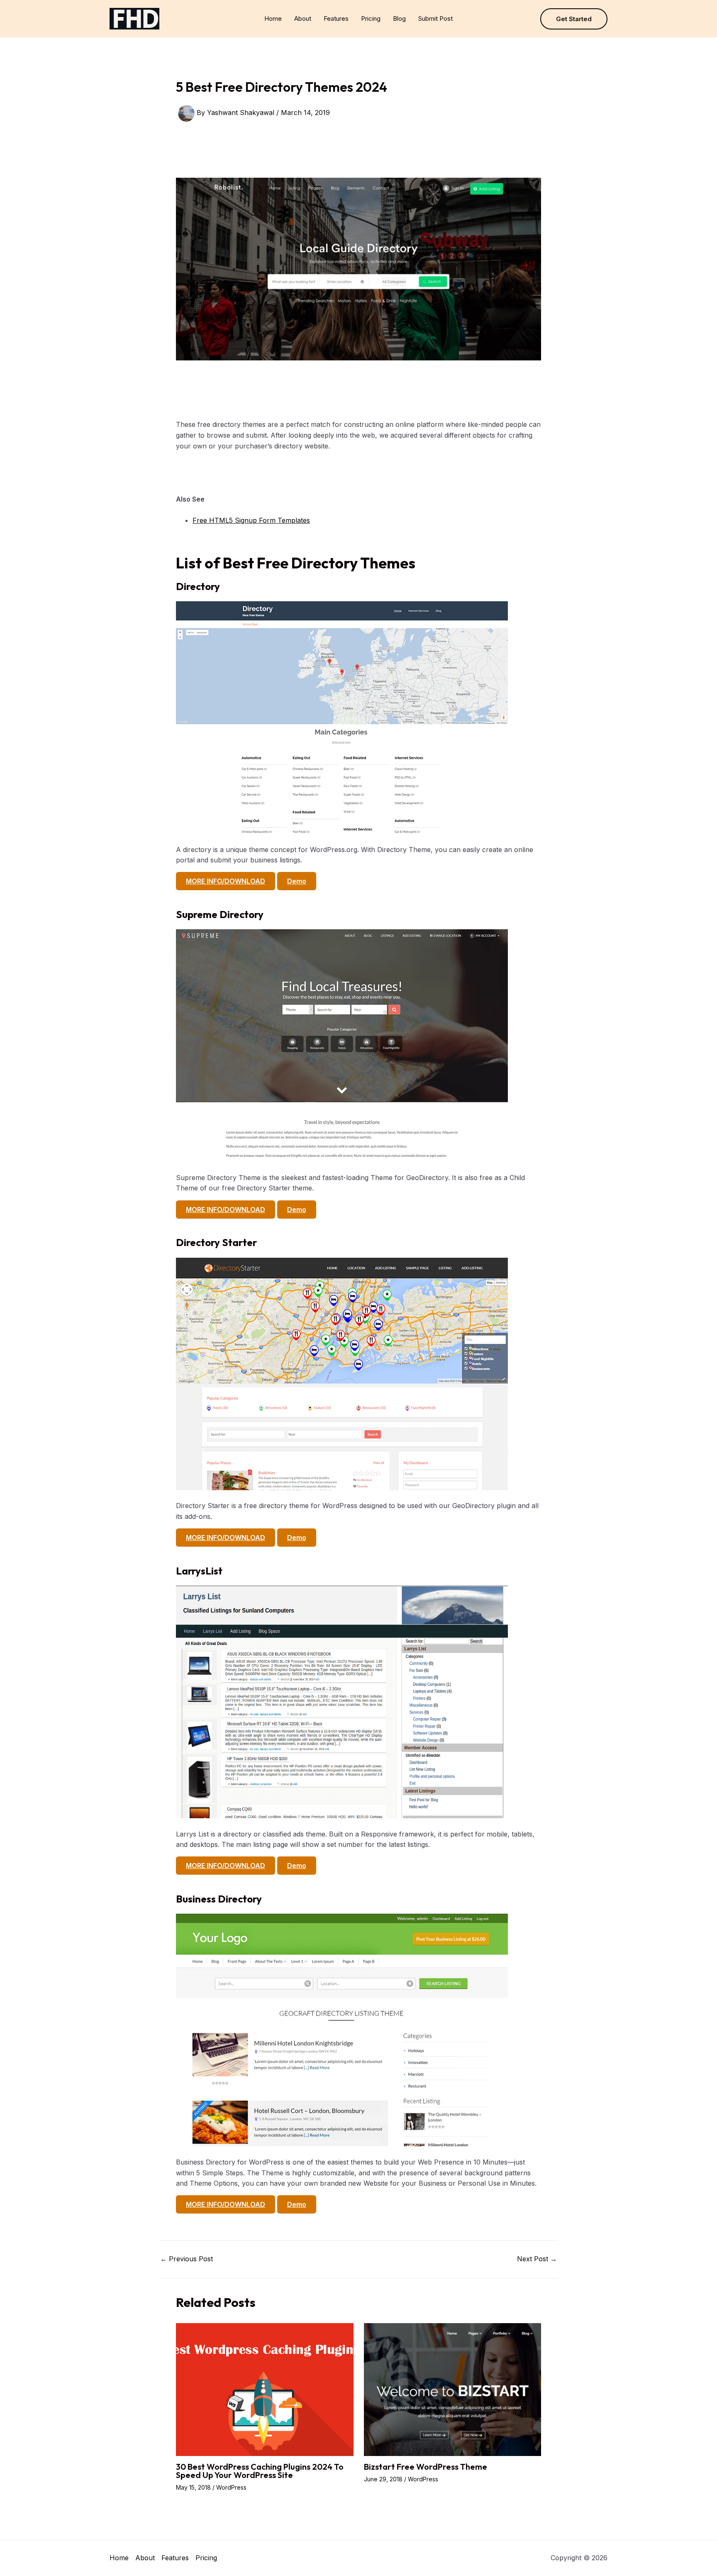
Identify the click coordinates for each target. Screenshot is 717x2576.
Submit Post (435, 18)
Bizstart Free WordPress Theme (426, 2467)
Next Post (537, 2259)
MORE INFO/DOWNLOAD (226, 881)
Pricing (371, 18)
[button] (574, 19)
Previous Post (187, 2259)
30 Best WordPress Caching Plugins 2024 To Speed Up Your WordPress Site (260, 2471)
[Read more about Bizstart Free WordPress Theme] (453, 2389)
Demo (297, 881)
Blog (399, 18)
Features (336, 18)
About (303, 18)
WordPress (231, 2487)
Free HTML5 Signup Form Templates (251, 520)
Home (273, 18)
